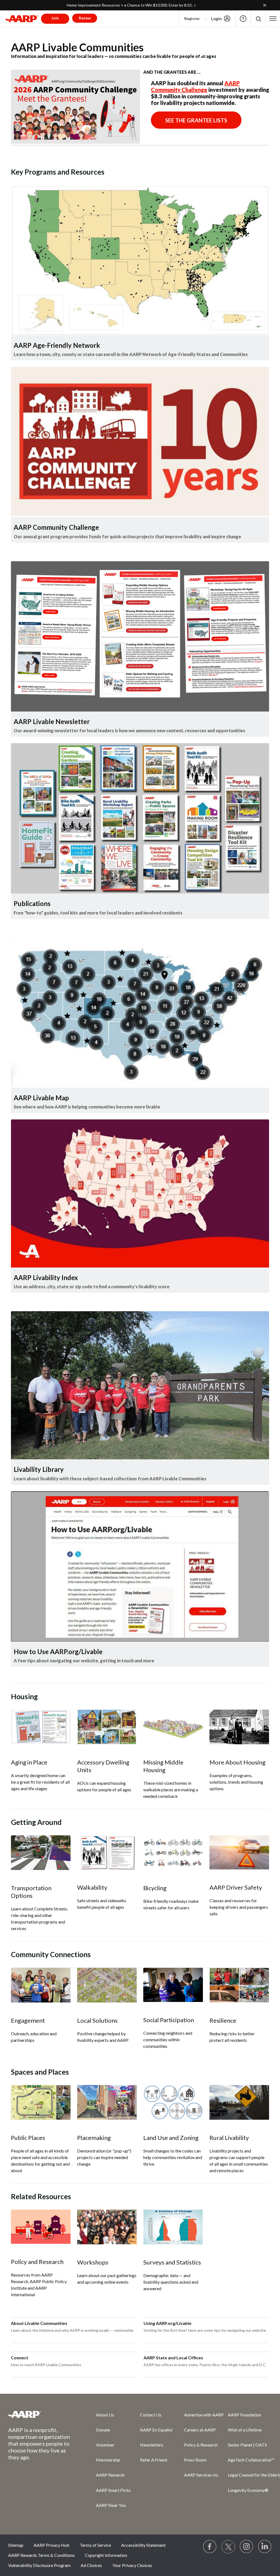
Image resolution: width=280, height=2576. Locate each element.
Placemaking (94, 2138)
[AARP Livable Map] (140, 1013)
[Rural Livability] (239, 2102)
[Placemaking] (107, 2102)
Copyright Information (106, 2555)
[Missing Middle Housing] (173, 1727)
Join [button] (55, 18)
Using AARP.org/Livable (167, 2323)
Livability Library (39, 1469)
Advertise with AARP (204, 2415)
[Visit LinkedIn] (265, 2547)
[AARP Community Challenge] (140, 442)
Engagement (28, 2020)
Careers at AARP (200, 2430)
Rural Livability (229, 2138)
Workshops (93, 2262)
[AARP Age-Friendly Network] (140, 260)
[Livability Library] (140, 1385)
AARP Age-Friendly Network (57, 345)
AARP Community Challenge (195, 86)
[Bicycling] (173, 1853)
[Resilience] (239, 1985)
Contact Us (151, 2415)
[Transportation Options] (41, 1853)
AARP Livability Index (46, 1277)
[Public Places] (41, 2102)
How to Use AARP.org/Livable (58, 1652)
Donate (103, 2430)
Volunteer (105, 2445)
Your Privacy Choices (132, 2565)
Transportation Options (31, 1892)
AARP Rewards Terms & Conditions (41, 2555)
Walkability (92, 1887)
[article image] (75, 142)
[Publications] (140, 818)
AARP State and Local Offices (173, 2358)
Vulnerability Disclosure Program (39, 2565)
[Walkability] (107, 1852)
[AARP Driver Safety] (239, 1852)
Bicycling (155, 1888)
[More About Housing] (239, 1727)
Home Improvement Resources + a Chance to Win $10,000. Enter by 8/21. (130, 5)
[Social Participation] (173, 1985)
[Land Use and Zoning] (173, 2102)
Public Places (28, 2138)
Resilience (223, 2020)
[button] (258, 19)
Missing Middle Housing (163, 1766)
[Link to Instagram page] (247, 2547)
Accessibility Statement (143, 2545)
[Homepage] (22, 19)
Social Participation (169, 2020)
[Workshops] (107, 2227)
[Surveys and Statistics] (173, 2227)
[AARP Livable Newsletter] (140, 636)
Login (216, 19)
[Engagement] (41, 1985)
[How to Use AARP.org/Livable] (140, 1566)
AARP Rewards (110, 2475)
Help (243, 19)
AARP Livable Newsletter (52, 721)
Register (192, 18)
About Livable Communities (39, 2323)
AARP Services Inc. (202, 2475)
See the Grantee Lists (196, 120)
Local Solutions (97, 2020)
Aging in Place (29, 1762)
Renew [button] (85, 18)
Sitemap (16, 2545)
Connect (20, 2358)
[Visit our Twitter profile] (228, 2547)
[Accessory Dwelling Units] (107, 1727)
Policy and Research (37, 2262)
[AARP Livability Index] (140, 1193)
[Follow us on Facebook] (210, 2547)
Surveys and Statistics (172, 2262)
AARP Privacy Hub (52, 2545)
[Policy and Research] (41, 2227)
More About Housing (237, 1762)
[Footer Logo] (41, 2414)
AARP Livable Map (41, 1098)
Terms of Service (95, 2545)
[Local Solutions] (107, 1985)
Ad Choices (91, 2565)
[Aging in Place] (41, 1727)
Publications (32, 903)
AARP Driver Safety (236, 1887)
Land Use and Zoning (171, 2138)
